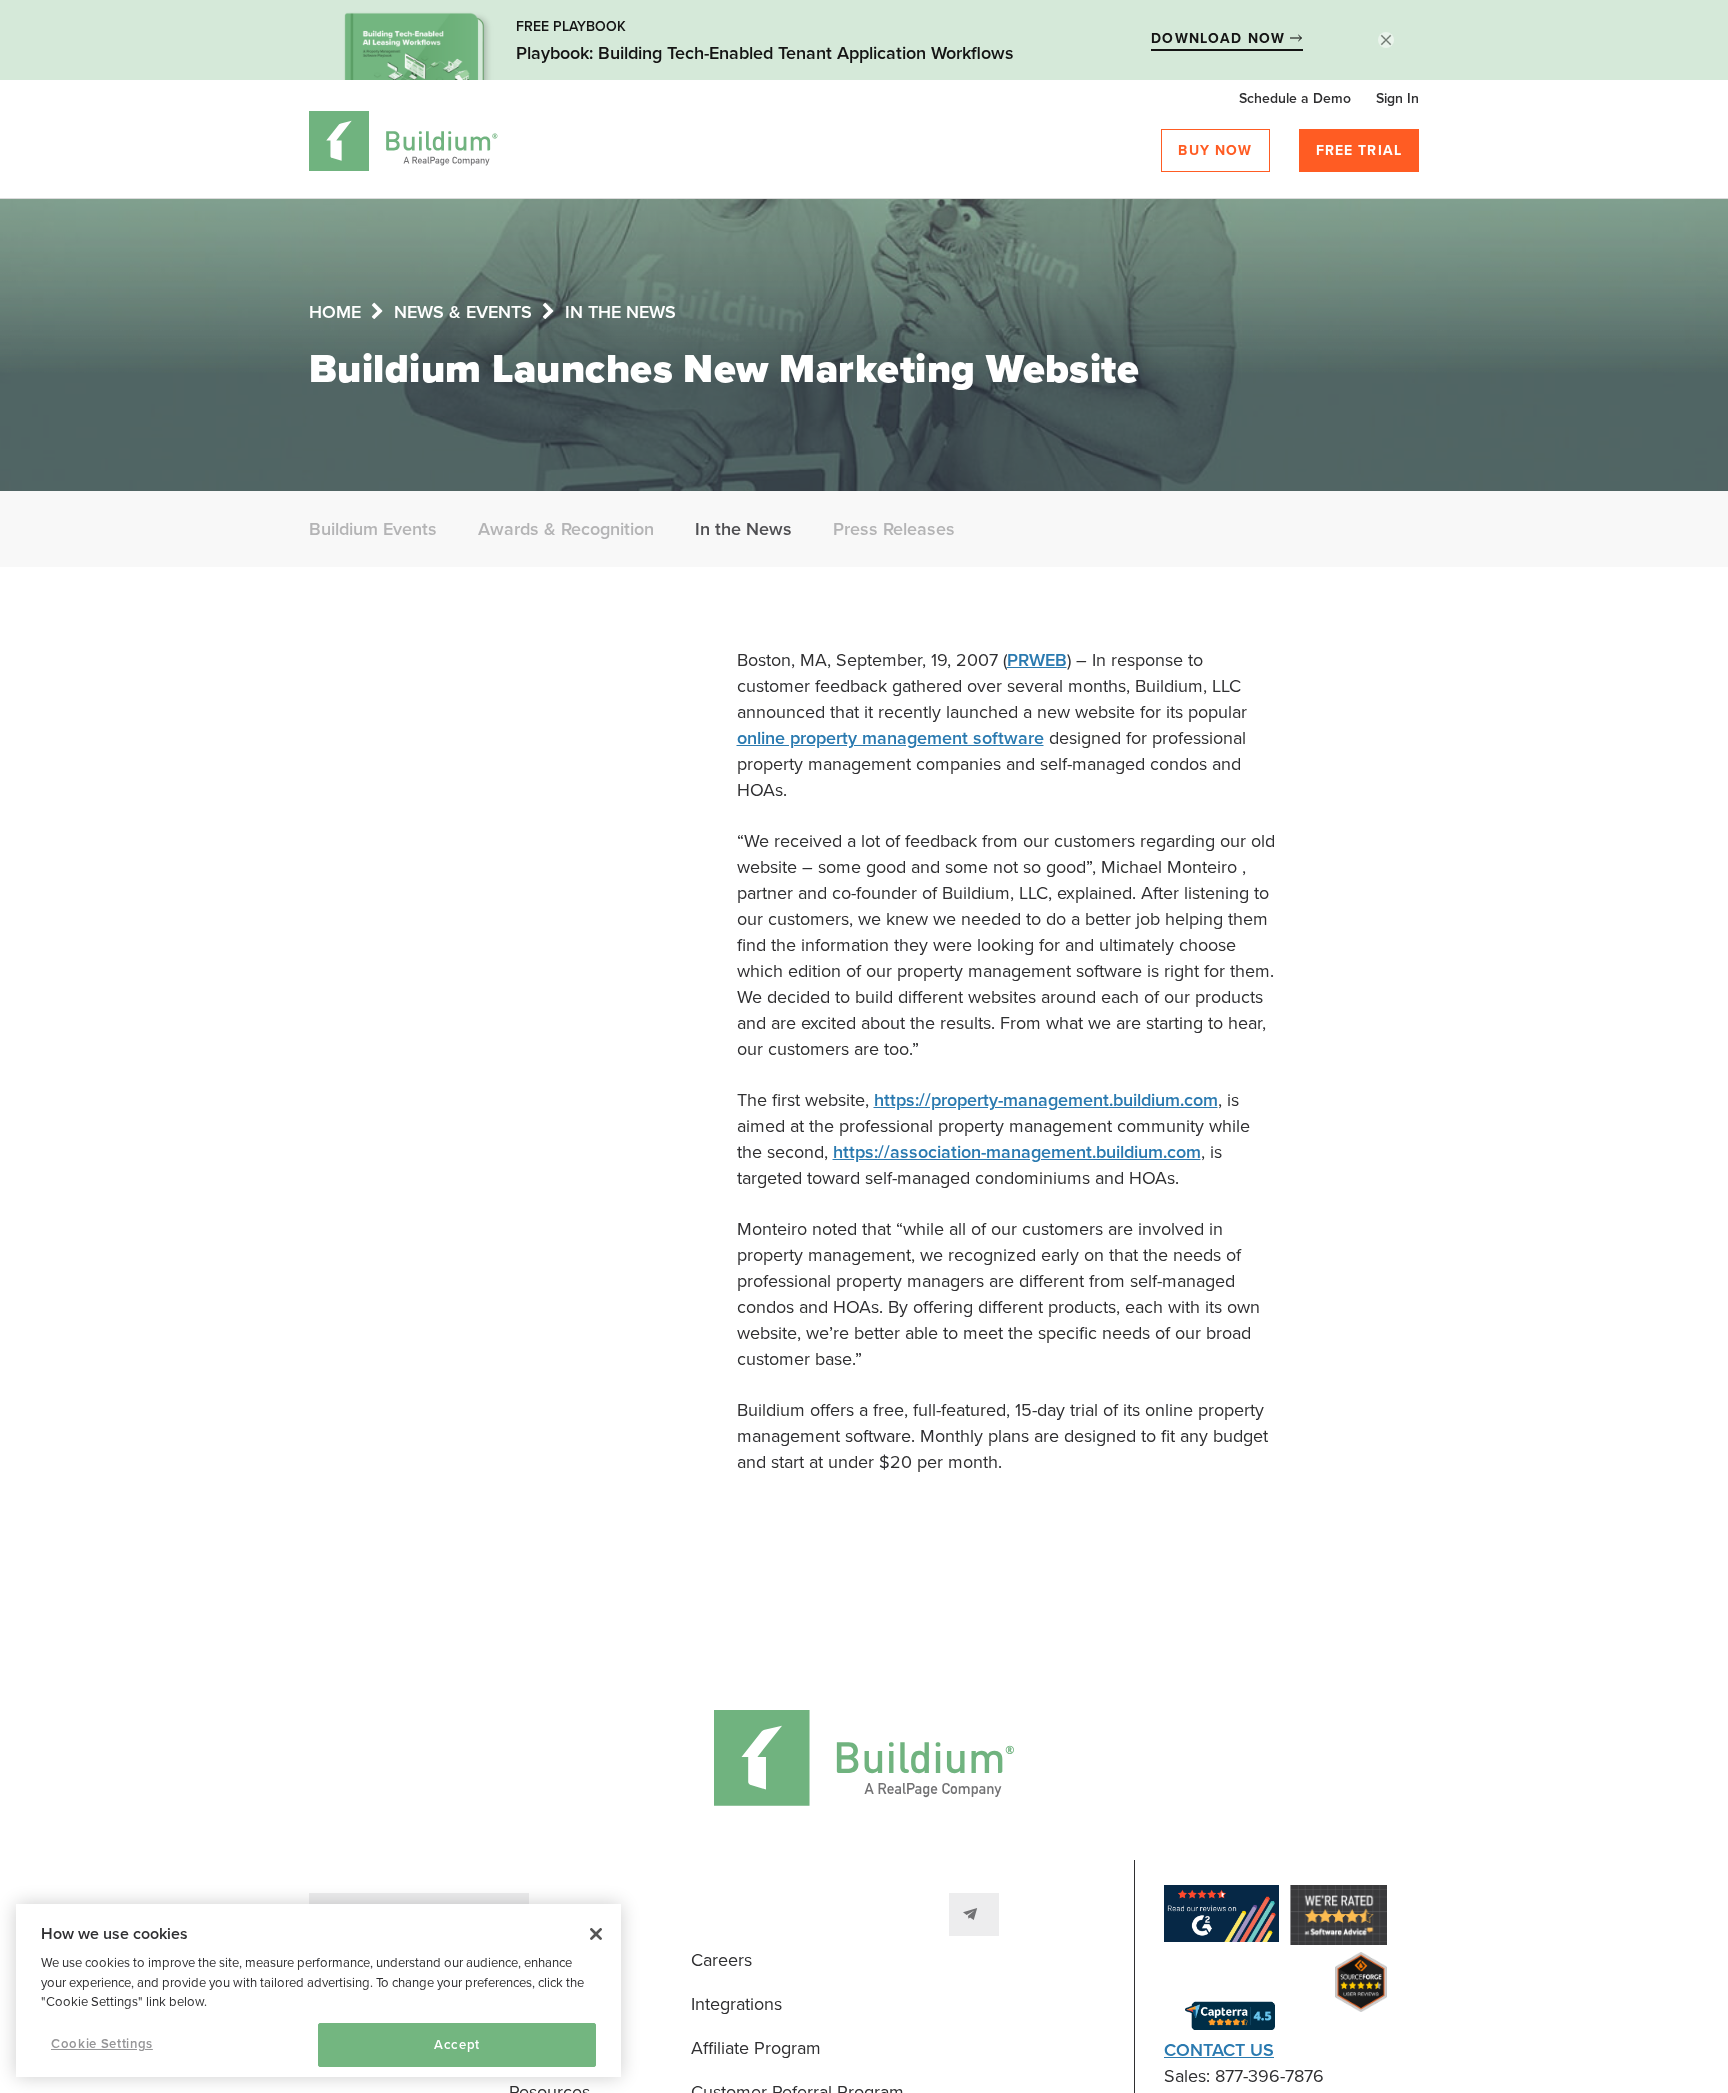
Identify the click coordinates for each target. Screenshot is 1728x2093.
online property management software (890, 738)
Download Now (1220, 38)
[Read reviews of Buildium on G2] (1221, 1917)
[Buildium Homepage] (403, 144)
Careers (721, 1960)
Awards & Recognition (566, 529)
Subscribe (974, 1914)
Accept (457, 2045)
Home (335, 312)
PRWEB (1037, 660)
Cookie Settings (102, 2044)
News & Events (463, 312)
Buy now (1215, 150)
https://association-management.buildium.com (1017, 1152)
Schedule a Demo (1295, 98)
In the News (620, 312)
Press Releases (894, 529)
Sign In (1397, 98)
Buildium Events (373, 529)
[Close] (596, 1934)
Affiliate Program (756, 2048)
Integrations (736, 2004)
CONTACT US (1219, 2050)
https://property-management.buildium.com (1046, 1100)
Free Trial (1359, 150)
